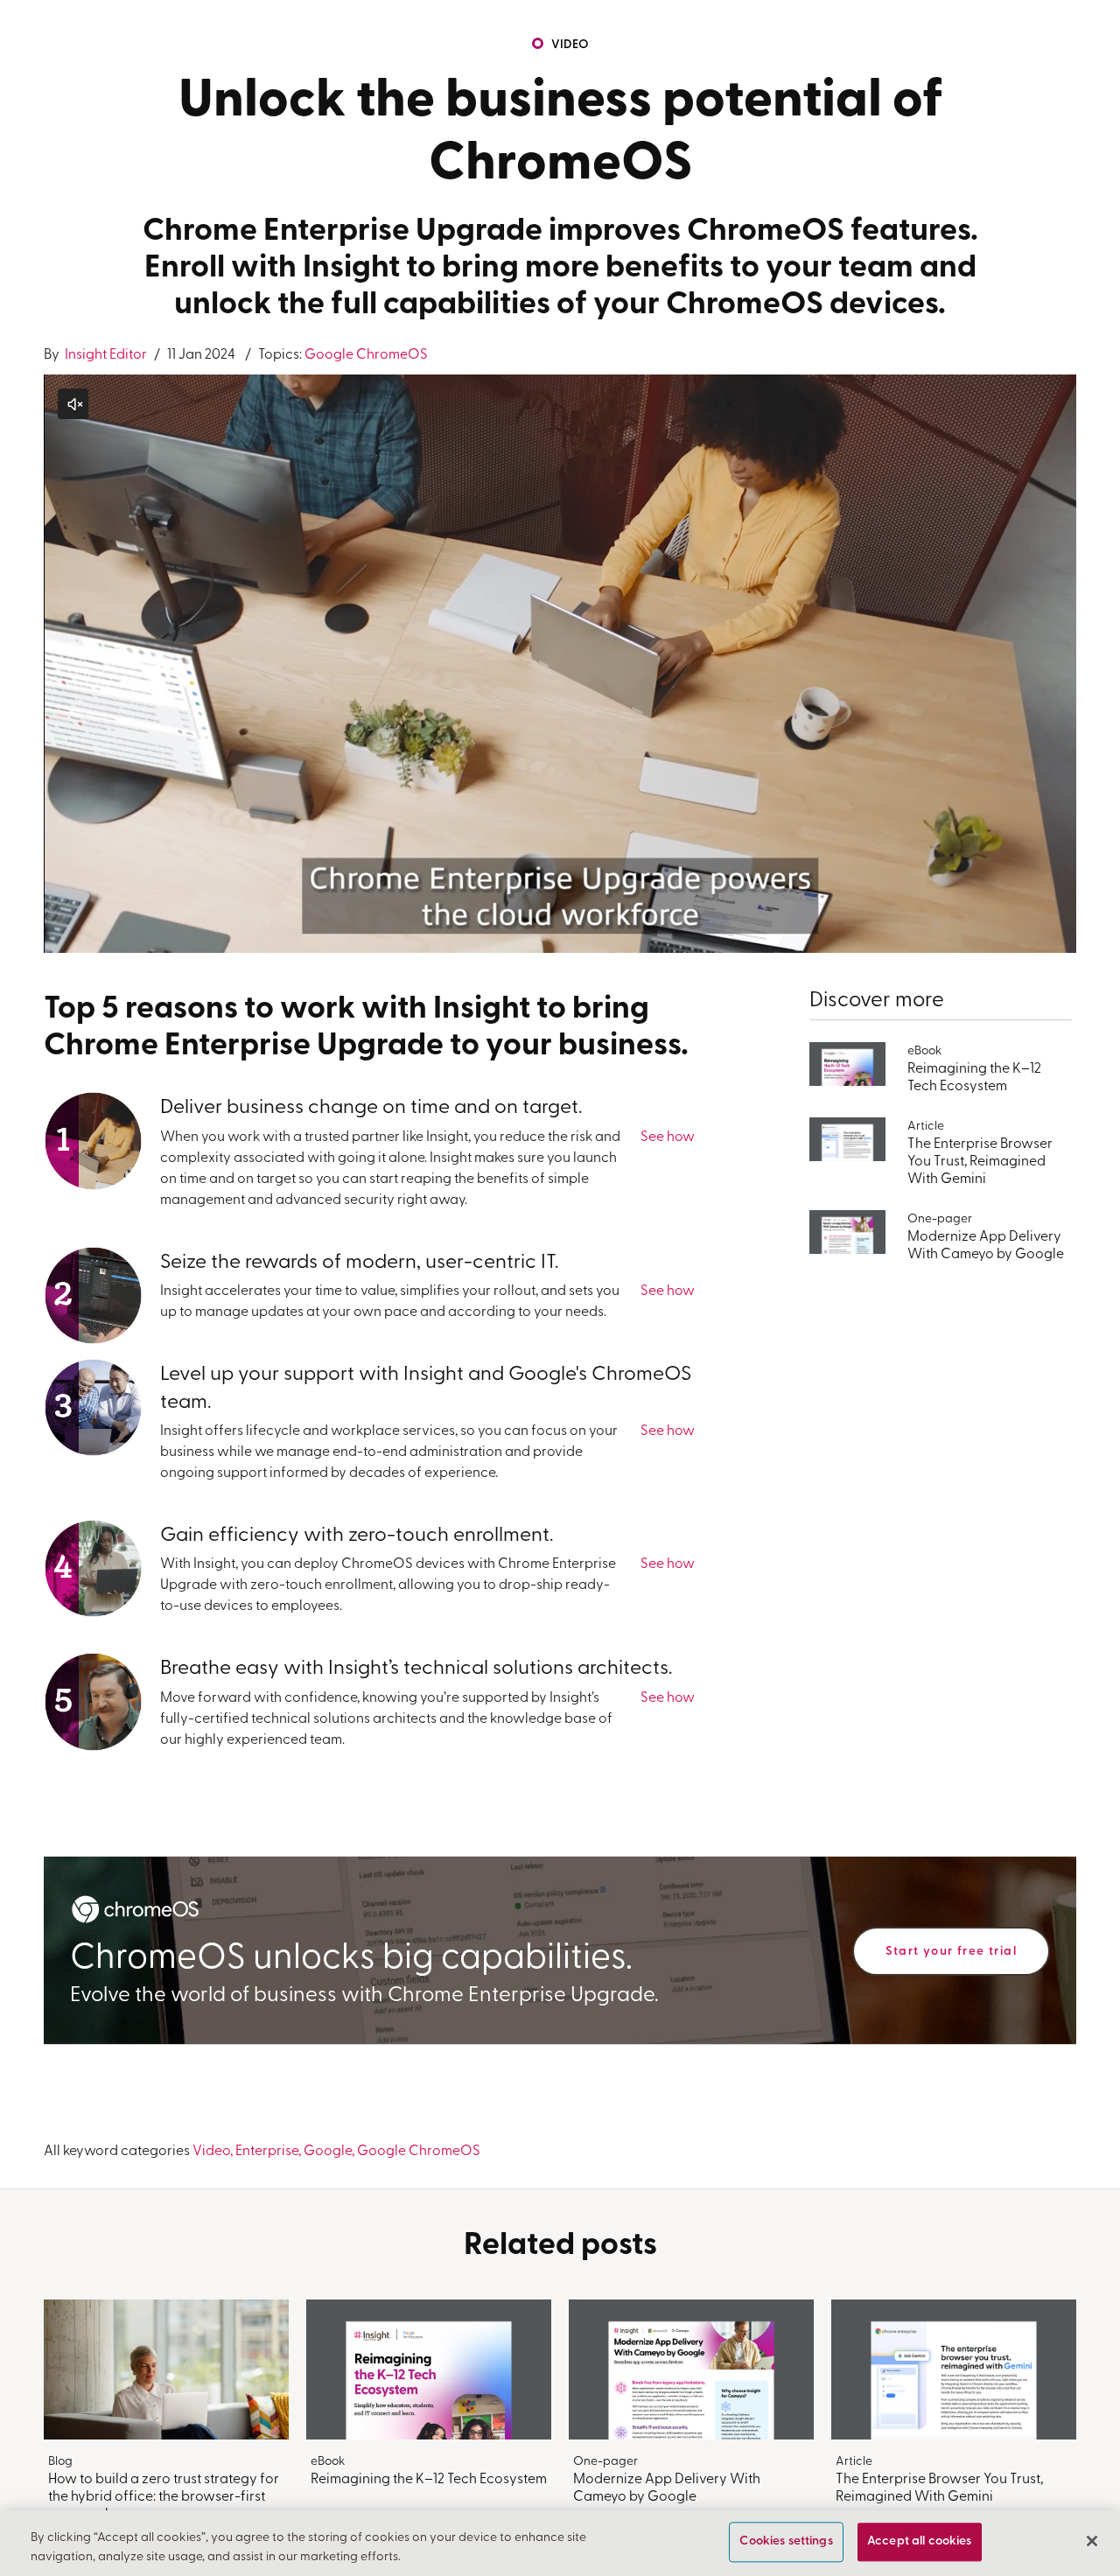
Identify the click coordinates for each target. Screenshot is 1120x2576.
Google (328, 2152)
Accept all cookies (920, 2542)
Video (570, 45)
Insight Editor (105, 355)
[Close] (1092, 2541)
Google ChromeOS (366, 355)
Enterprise (267, 2152)
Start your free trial (951, 1952)
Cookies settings (786, 2542)
